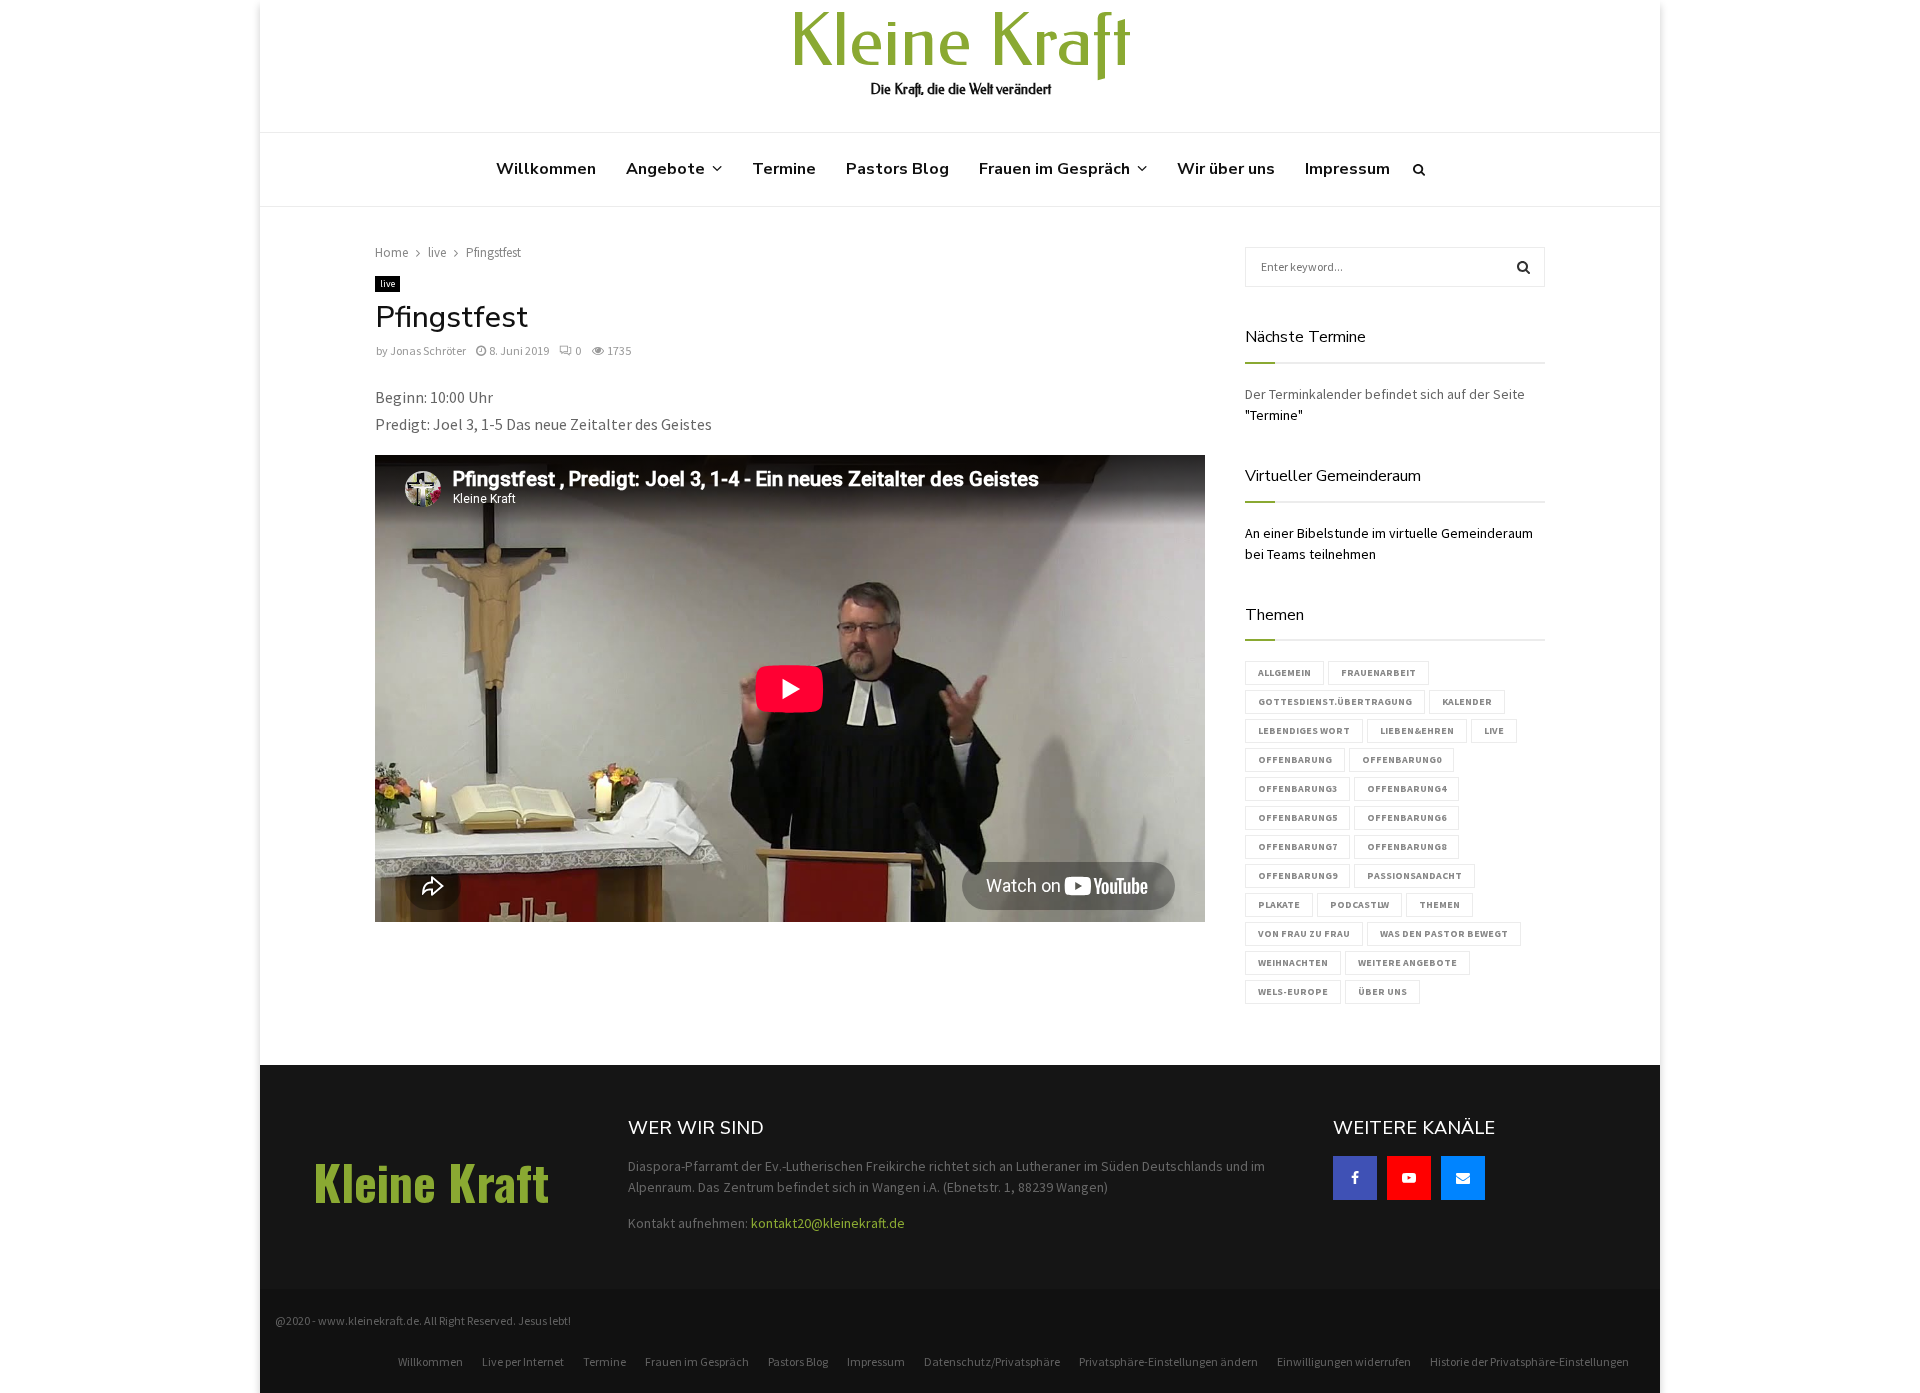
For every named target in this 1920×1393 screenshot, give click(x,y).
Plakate (1279, 904)
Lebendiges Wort (1304, 730)
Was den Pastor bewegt (1444, 933)
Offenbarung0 (1401, 759)
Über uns (1382, 991)
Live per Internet (523, 1361)
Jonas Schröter (428, 350)
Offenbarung (1295, 759)
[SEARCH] (1523, 267)
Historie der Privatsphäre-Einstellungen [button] (1529, 1361)
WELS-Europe (1293, 991)
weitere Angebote (1407, 962)
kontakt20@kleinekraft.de (828, 1223)
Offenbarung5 (1297, 817)
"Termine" (1274, 415)
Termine (784, 169)
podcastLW (1359, 904)
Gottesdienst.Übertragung (1335, 701)
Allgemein (1284, 672)
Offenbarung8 (1406, 846)
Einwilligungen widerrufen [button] (1344, 1361)
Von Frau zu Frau (1304, 933)
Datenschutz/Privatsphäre (992, 1361)
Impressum (1347, 169)
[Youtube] (1409, 1178)
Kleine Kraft (960, 42)
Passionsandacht (1414, 875)
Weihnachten (1293, 962)
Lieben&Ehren (1417, 730)
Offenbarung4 (1406, 788)
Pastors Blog (897, 169)
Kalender (1467, 701)
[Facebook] (1355, 1178)
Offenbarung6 (1406, 817)
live (387, 283)
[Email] (1463, 1178)
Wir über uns (1226, 169)
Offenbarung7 (1297, 846)
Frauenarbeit (1378, 672)
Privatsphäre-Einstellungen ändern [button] (1168, 1361)
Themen (1439, 904)
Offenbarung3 (1297, 788)
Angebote (665, 169)
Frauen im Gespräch (1054, 169)
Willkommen (546, 169)
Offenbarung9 (1297, 875)
